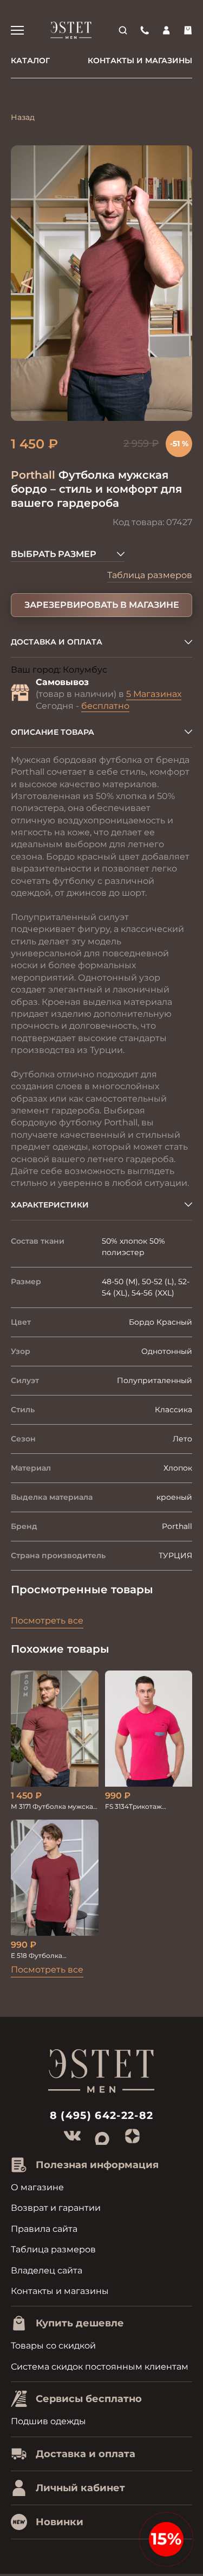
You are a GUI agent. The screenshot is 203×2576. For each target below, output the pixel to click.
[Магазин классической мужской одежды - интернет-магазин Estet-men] (71, 30)
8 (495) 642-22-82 (102, 2115)
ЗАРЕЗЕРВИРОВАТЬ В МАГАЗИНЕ (102, 605)
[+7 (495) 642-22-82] (145, 30)
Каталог (30, 61)
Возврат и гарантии (56, 2208)
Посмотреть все (47, 1621)
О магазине (37, 2187)
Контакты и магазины (140, 61)
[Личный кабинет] (166, 30)
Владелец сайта (47, 2270)
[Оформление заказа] (188, 30)
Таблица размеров (150, 575)
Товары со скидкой (53, 2346)
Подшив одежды (48, 2421)
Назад (23, 117)
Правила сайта (44, 2229)
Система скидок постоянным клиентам (100, 2367)
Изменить (130, 670)
